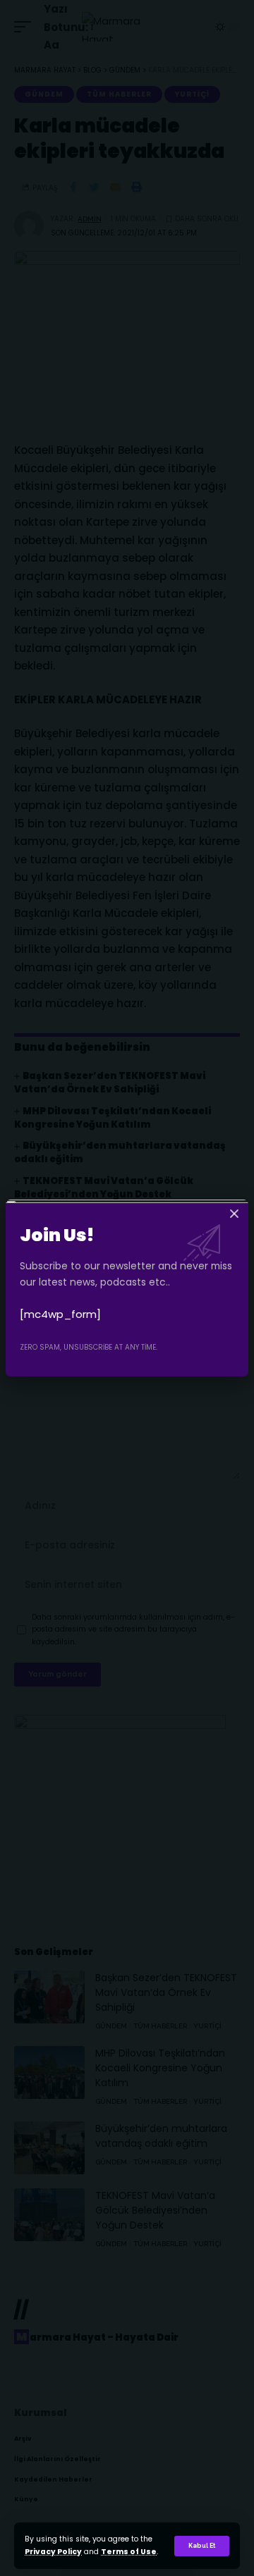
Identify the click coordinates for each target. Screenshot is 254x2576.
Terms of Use (129, 2552)
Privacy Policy (53, 2552)
